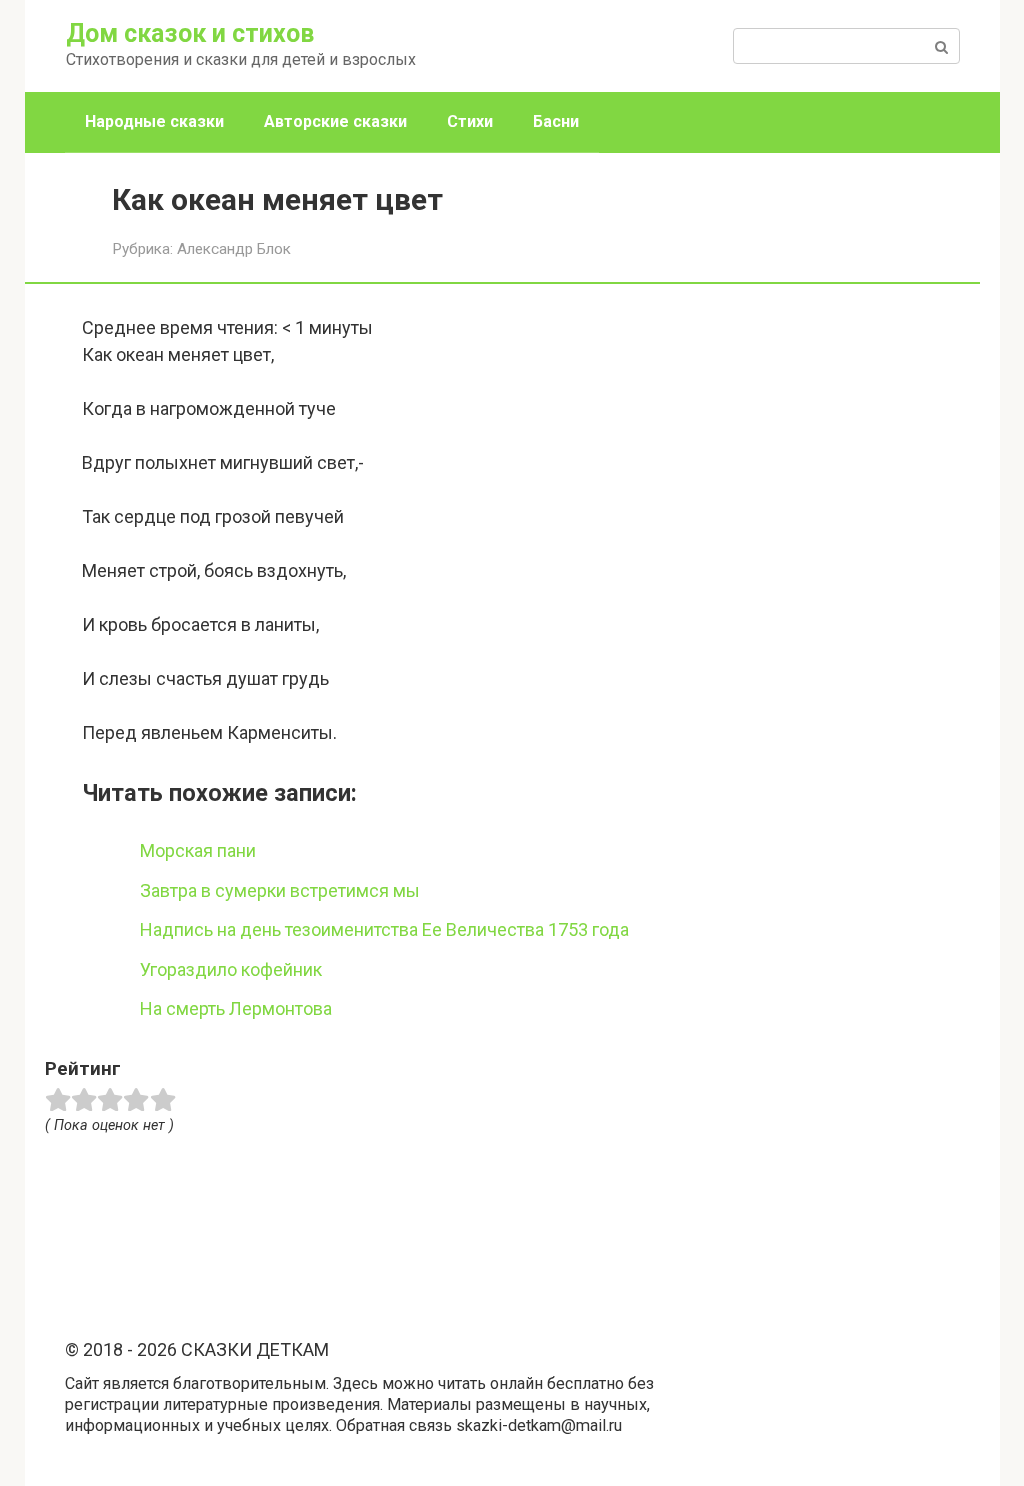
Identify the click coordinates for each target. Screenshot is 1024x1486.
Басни (556, 121)
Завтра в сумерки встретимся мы (280, 890)
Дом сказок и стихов (190, 33)
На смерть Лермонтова (236, 1008)
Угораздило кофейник (231, 969)
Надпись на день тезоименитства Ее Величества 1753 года (384, 929)
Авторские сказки (335, 121)
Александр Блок (234, 249)
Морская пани (198, 850)
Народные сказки (154, 121)
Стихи (470, 121)
